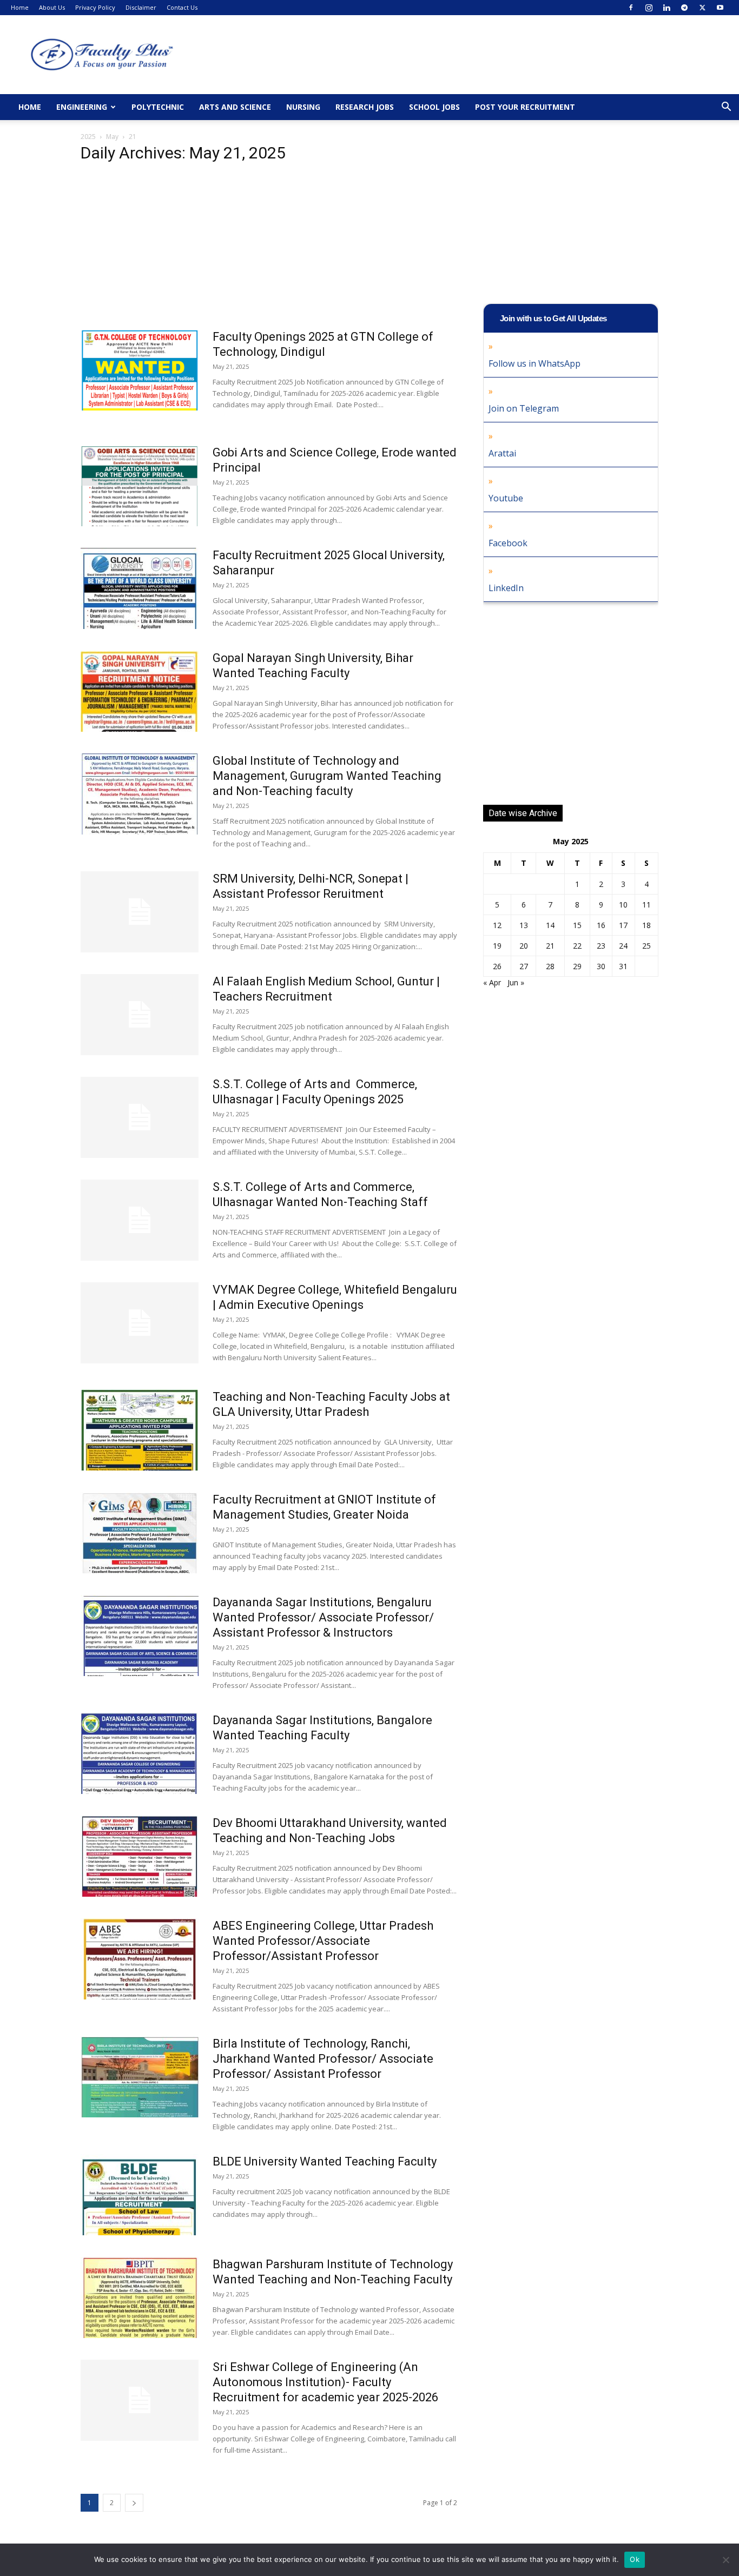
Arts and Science (235, 107)
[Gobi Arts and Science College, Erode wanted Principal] (140, 486)
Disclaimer (141, 7)
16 (601, 925)
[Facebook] (631, 8)
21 (550, 946)
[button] (726, 108)
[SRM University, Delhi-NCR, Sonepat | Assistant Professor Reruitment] (140, 912)
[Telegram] (684, 8)
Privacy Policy (95, 7)
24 (623, 946)
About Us (52, 7)
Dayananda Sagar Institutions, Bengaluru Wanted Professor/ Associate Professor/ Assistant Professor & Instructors (323, 1617)
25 (646, 946)
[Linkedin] (667, 8)
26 (497, 966)
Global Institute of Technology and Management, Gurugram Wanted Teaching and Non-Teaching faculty (327, 776)
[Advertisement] (269, 249)
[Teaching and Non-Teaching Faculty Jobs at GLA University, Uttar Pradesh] (140, 1430)
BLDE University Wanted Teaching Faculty (325, 2161)
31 (623, 966)
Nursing (303, 107)
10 (623, 905)
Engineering (82, 107)
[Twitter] (702, 8)
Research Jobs (365, 107)
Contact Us (182, 7)
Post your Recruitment (525, 107)
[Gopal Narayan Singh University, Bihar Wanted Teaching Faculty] (140, 691)
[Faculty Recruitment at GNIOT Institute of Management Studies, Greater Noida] (140, 1533)
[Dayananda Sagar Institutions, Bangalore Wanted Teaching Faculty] (140, 1753)
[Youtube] (720, 8)
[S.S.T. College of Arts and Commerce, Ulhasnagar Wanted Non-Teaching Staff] (140, 1220)
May (112, 137)
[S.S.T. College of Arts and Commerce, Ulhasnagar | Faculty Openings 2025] (140, 1117)
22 (577, 946)
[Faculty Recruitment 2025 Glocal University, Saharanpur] (140, 588)
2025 (88, 137)
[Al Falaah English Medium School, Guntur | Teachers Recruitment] (140, 1015)
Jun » (516, 982)
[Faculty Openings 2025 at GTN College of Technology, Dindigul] (140, 370)
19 (497, 946)
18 (646, 925)
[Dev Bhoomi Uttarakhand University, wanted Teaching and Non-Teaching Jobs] (140, 1856)
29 (577, 966)
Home (20, 7)
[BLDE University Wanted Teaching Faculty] (140, 2195)
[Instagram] (649, 8)
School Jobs (434, 107)
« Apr (492, 982)
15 (577, 925)
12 (497, 925)
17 (623, 925)
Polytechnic (158, 107)
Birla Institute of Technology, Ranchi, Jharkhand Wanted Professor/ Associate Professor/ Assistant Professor (323, 2059)
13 (524, 925)
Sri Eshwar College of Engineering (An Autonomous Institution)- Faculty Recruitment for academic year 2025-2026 (325, 2382)
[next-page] (134, 2503)
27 (524, 966)
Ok (635, 2559)
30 (601, 966)
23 (601, 946)
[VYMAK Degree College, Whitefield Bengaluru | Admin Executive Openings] (140, 1323)
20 (524, 946)
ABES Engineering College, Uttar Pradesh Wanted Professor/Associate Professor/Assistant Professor (323, 1941)
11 (646, 905)
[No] (725, 2560)
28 (550, 966)
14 (550, 925)
